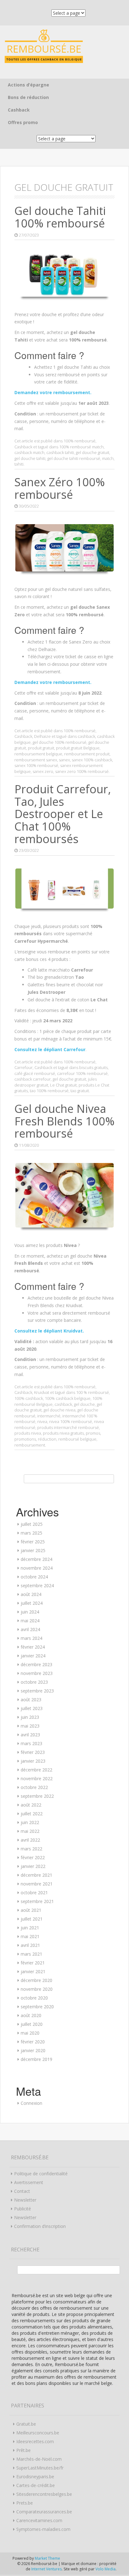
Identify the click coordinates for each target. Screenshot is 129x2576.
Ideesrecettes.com (35, 2441)
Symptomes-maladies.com (43, 2529)
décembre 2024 (36, 1559)
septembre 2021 (37, 1901)
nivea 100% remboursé (71, 1421)
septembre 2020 (37, 2007)
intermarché (49, 1416)
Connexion (31, 2103)
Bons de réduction (28, 97)
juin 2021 (30, 1928)
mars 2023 (31, 1743)
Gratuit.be (26, 2424)
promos (93, 1433)
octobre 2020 (34, 1998)
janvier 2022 (33, 1866)
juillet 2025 (32, 1524)
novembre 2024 (37, 1568)
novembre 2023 (37, 1673)
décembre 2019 (36, 2059)
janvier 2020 (33, 2050)
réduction (47, 1439)
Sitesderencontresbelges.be (44, 2494)
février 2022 (33, 1857)
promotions (25, 1439)
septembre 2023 (37, 1691)
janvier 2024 (33, 1656)
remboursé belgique (77, 1439)
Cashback (19, 110)
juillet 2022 (32, 1814)
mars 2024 (31, 1638)
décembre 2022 (36, 1770)
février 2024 (33, 1647)
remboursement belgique (38, 754)
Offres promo (23, 122)
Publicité (23, 2209)
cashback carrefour (33, 1079)
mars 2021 (31, 1954)
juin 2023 (30, 1717)
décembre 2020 (36, 1980)
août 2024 (31, 1594)
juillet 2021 (32, 1919)
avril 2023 (30, 1735)
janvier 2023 (33, 1761)
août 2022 (31, 1805)
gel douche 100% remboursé (59, 742)
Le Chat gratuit (63, 1085)
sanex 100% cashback (92, 760)
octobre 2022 (34, 1787)
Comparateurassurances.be (44, 2512)
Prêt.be (23, 2450)
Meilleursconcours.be (38, 2433)
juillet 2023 (32, 1708)
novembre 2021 (37, 1884)
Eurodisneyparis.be (35, 2477)
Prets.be (25, 2503)
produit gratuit (41, 748)
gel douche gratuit (93, 452)
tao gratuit (80, 1091)
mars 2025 (31, 1533)
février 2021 (33, 1963)
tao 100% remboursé (49, 1091)
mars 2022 (31, 1849)
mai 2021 (30, 1936)
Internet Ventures (46, 2569)
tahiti (19, 464)
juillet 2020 (32, 2024)
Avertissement (29, 2182)
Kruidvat (42, 1392)
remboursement (30, 1445)
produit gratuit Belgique (78, 748)
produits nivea (28, 1433)
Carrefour (23, 1067)
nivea (42, 1421)
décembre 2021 (36, 1875)
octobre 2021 (34, 1893)
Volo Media (106, 2569)
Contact (22, 2191)
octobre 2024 (34, 1577)
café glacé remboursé (35, 1073)
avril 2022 (30, 1840)
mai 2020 (30, 2033)
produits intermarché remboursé (68, 1427)
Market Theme (47, 2558)
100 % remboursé (93, 1392)
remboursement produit (87, 754)
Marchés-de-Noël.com (39, 2459)
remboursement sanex (36, 760)
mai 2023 (30, 1726)
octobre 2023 (34, 1682)
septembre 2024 (37, 1585)
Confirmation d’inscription (40, 2226)
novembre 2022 (37, 1778)
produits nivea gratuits (63, 1433)
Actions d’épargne (28, 85)
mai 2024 (30, 1621)
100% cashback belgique (68, 1398)
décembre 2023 (36, 1664)
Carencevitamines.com (39, 2520)
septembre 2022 (37, 1796)
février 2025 (33, 1542)
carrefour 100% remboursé (82, 1073)
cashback (86, 736)
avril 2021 (30, 1945)
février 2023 (33, 1752)
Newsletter (25, 2200)
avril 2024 (30, 1629)
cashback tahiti (60, 452)
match (108, 458)
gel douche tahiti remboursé (74, 458)
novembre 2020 (37, 1989)
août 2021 (31, 1910)
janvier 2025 (33, 1550)
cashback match (29, 452)
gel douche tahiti (30, 458)
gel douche (84, 1404)
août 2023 (31, 1700)
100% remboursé (80, 441)
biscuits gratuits (93, 1067)
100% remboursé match (81, 447)
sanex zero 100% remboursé (82, 771)
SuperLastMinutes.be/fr (40, 2468)
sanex (64, 760)
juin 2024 (30, 1612)
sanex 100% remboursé (36, 765)
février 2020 (33, 2042)
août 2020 (31, 2015)
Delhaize (42, 736)
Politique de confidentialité (41, 2174)
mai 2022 (30, 1831)
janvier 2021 (33, 1971)
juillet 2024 (32, 1603)
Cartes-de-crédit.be (36, 2485)
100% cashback (29, 1398)
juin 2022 (30, 1822)
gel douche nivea (59, 1410)
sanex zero (43, 771)
